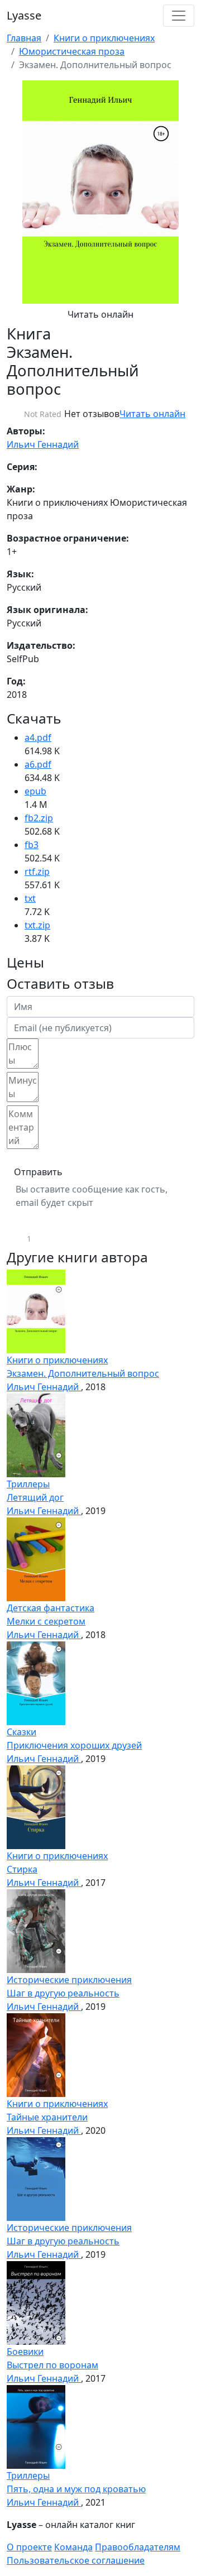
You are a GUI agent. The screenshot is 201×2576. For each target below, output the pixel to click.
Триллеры (28, 1484)
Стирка (22, 1869)
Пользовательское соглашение (76, 2560)
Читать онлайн (100, 314)
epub (35, 791)
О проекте (29, 2547)
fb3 (32, 845)
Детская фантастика (51, 1608)
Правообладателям (138, 2547)
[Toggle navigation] (179, 16)
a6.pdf (38, 764)
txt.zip (37, 925)
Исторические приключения (69, 1980)
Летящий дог (35, 1497)
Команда (73, 2547)
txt (30, 898)
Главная (24, 38)
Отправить (38, 1172)
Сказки (21, 1732)
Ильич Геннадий (43, 444)
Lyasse (24, 15)
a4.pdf (38, 738)
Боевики (25, 2352)
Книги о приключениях (104, 38)
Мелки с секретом (46, 1621)
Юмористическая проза (72, 51)
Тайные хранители (47, 2117)
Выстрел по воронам (52, 2365)
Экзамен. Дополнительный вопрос (83, 1373)
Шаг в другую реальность (63, 1993)
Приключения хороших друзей (74, 1745)
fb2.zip (39, 818)
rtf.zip (37, 872)
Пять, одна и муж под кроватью (76, 2489)
